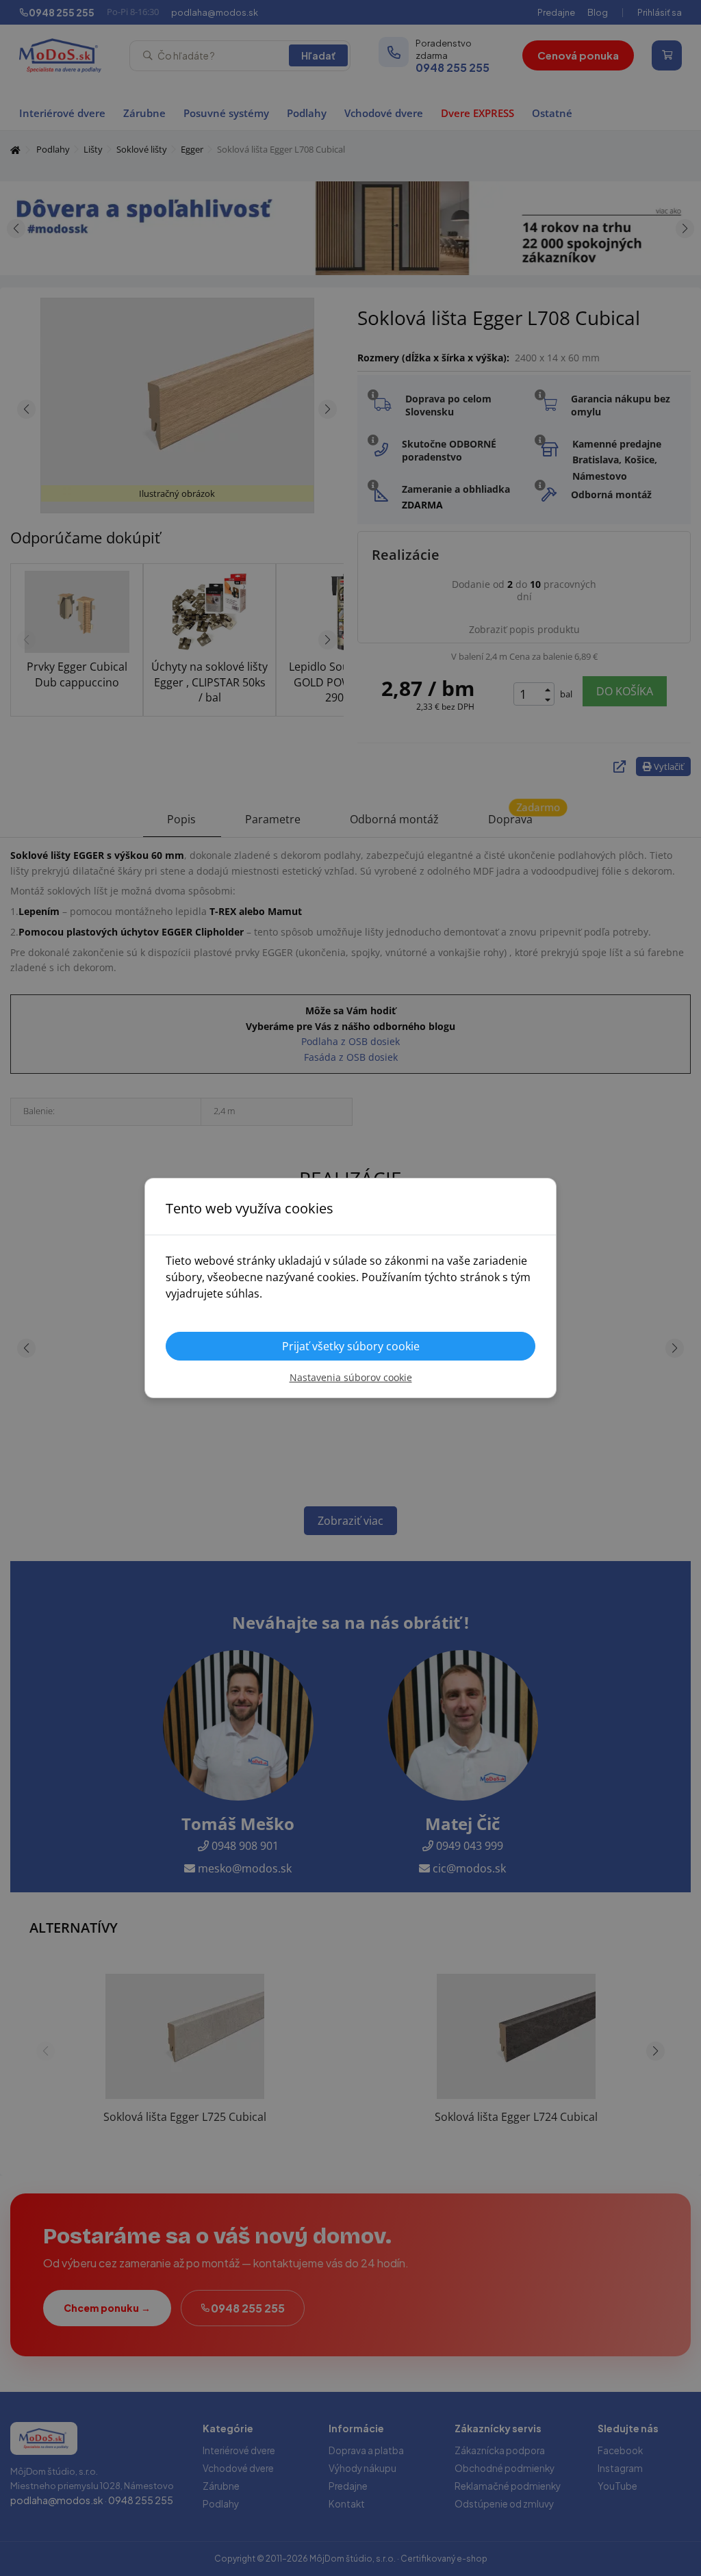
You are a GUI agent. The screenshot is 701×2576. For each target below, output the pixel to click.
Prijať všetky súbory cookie (351, 1346)
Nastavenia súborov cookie (351, 1377)
